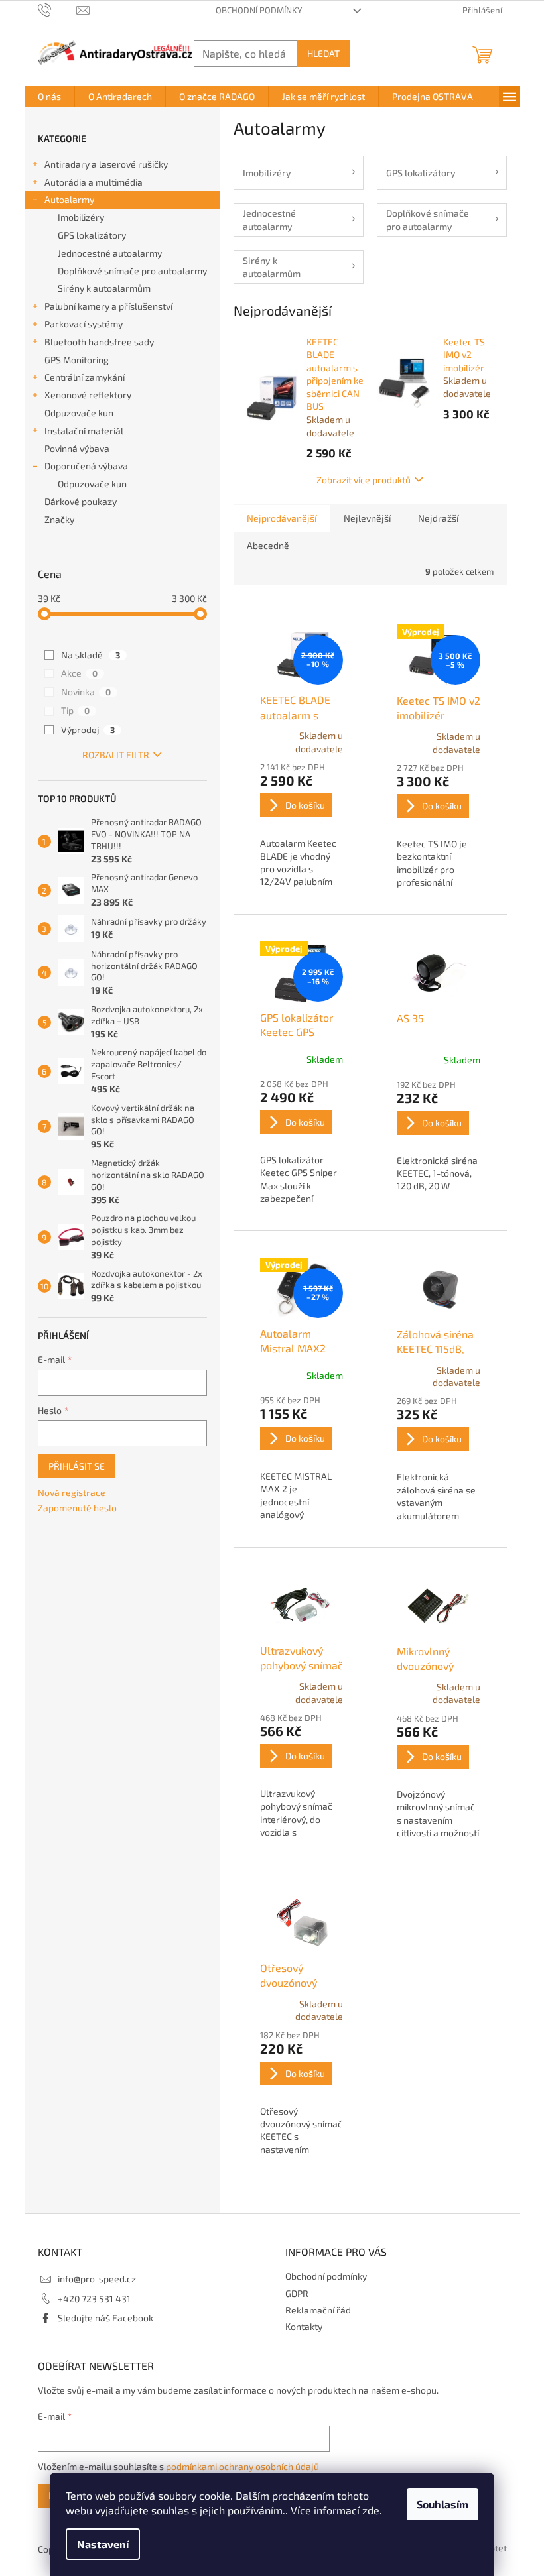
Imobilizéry (81, 217)
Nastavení (103, 2544)
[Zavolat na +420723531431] (57, 9)
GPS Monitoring (77, 360)
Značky (59, 519)
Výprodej (88, 730)
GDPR (297, 2293)
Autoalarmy (69, 199)
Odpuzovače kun (79, 413)
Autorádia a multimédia (94, 182)
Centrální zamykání (85, 377)
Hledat (323, 53)
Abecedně (268, 545)
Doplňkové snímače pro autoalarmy (132, 271)
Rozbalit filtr (116, 755)
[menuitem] (49, 97)
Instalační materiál (84, 431)
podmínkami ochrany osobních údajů (242, 2466)
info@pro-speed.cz (97, 2279)
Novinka (86, 692)
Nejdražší (438, 518)
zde (371, 2510)
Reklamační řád (318, 2310)
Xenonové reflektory (88, 395)
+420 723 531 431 (94, 2299)
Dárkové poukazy (81, 501)
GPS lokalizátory (92, 235)
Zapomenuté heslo (77, 1508)
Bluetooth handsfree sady (99, 342)
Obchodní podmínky (259, 10)
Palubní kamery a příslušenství (108, 306)
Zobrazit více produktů (364, 480)
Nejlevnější (367, 518)
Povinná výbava (77, 448)
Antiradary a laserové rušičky (106, 164)
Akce (79, 673)
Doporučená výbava (86, 466)
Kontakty (304, 2326)
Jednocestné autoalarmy (110, 253)
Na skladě (91, 655)
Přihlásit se (77, 1466)
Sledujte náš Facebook (105, 2318)
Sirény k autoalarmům (104, 288)
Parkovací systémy (84, 324)
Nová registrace (72, 1493)
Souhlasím (442, 2504)
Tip (75, 710)
